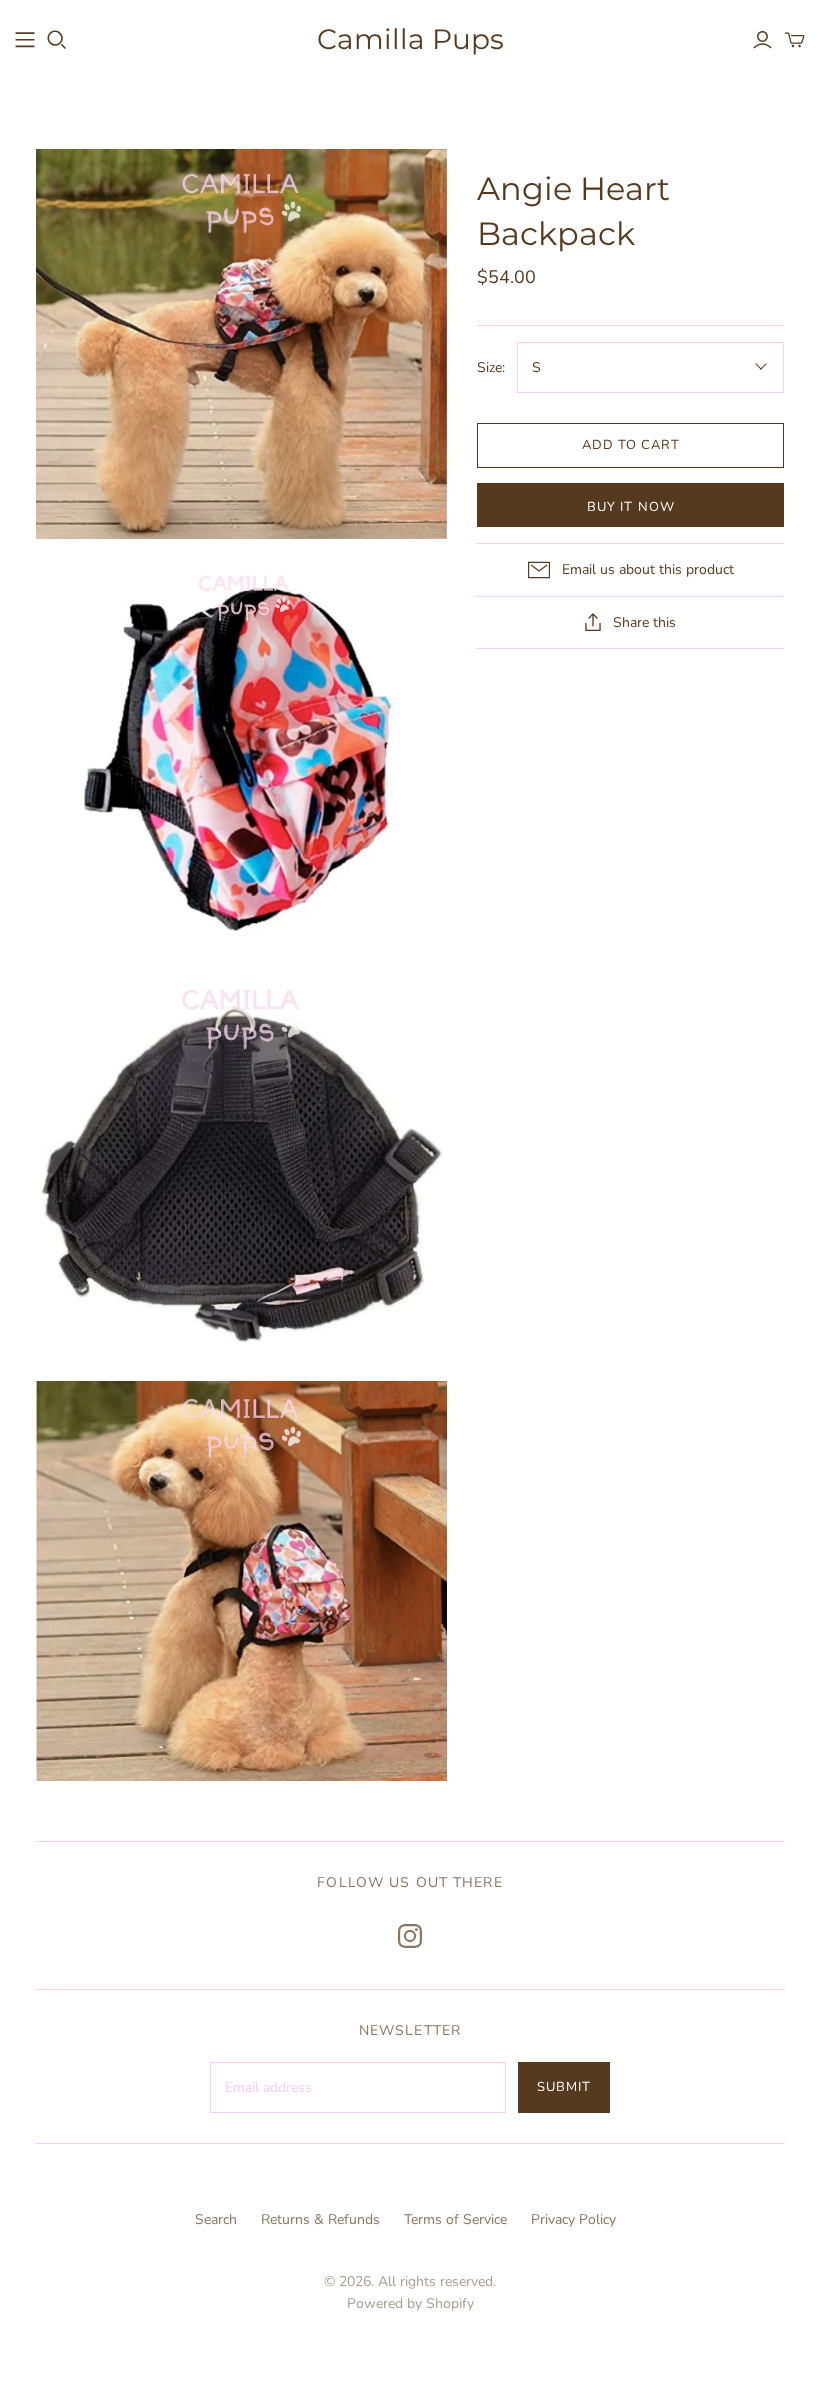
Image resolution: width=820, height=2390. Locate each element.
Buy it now (630, 507)
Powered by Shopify (410, 2303)
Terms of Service (455, 2219)
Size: (491, 367)
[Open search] (57, 40)
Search (216, 2219)
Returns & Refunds (320, 2219)
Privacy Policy (573, 2219)
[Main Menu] (25, 40)
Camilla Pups (410, 39)
